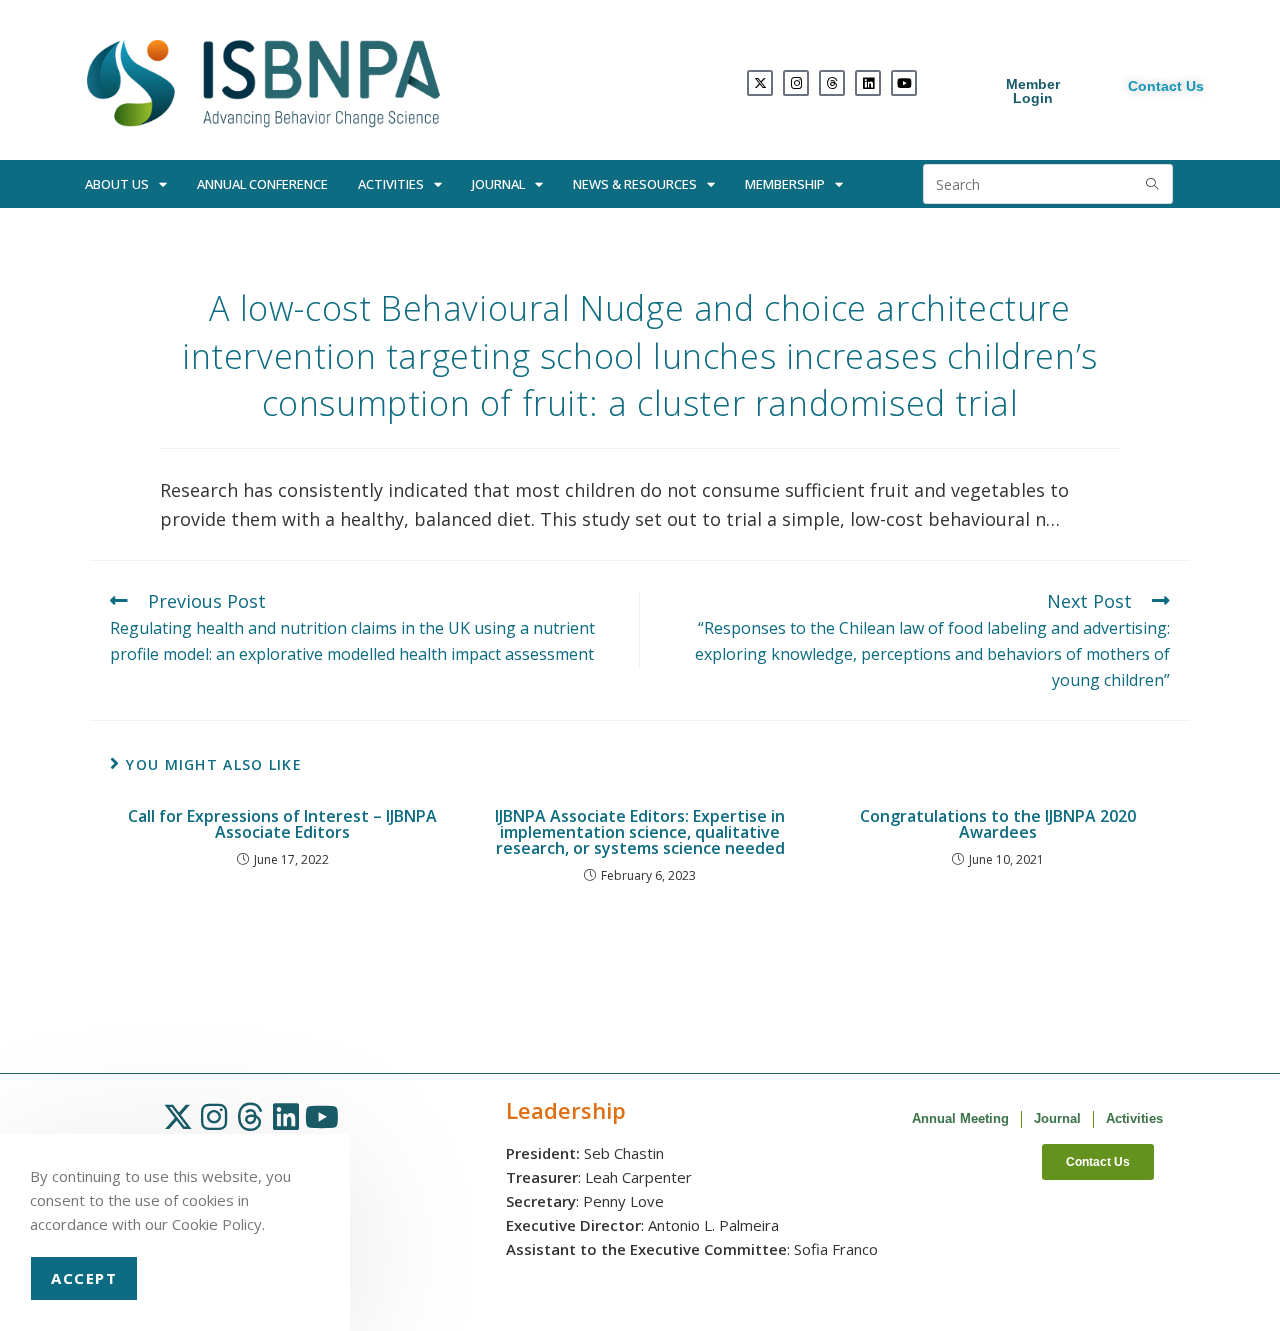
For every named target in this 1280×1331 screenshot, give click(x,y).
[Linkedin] (868, 83)
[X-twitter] (760, 83)
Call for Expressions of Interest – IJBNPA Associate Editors (282, 824)
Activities (391, 184)
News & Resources (635, 184)
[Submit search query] (1153, 184)
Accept (84, 1278)
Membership (785, 184)
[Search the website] (1048, 182)
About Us (117, 184)
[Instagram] (796, 83)
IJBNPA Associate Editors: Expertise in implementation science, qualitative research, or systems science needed (640, 832)
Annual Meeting (960, 1118)
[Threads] (832, 83)
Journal (498, 184)
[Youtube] (904, 83)
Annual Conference (262, 184)
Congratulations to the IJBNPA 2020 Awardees (998, 824)
